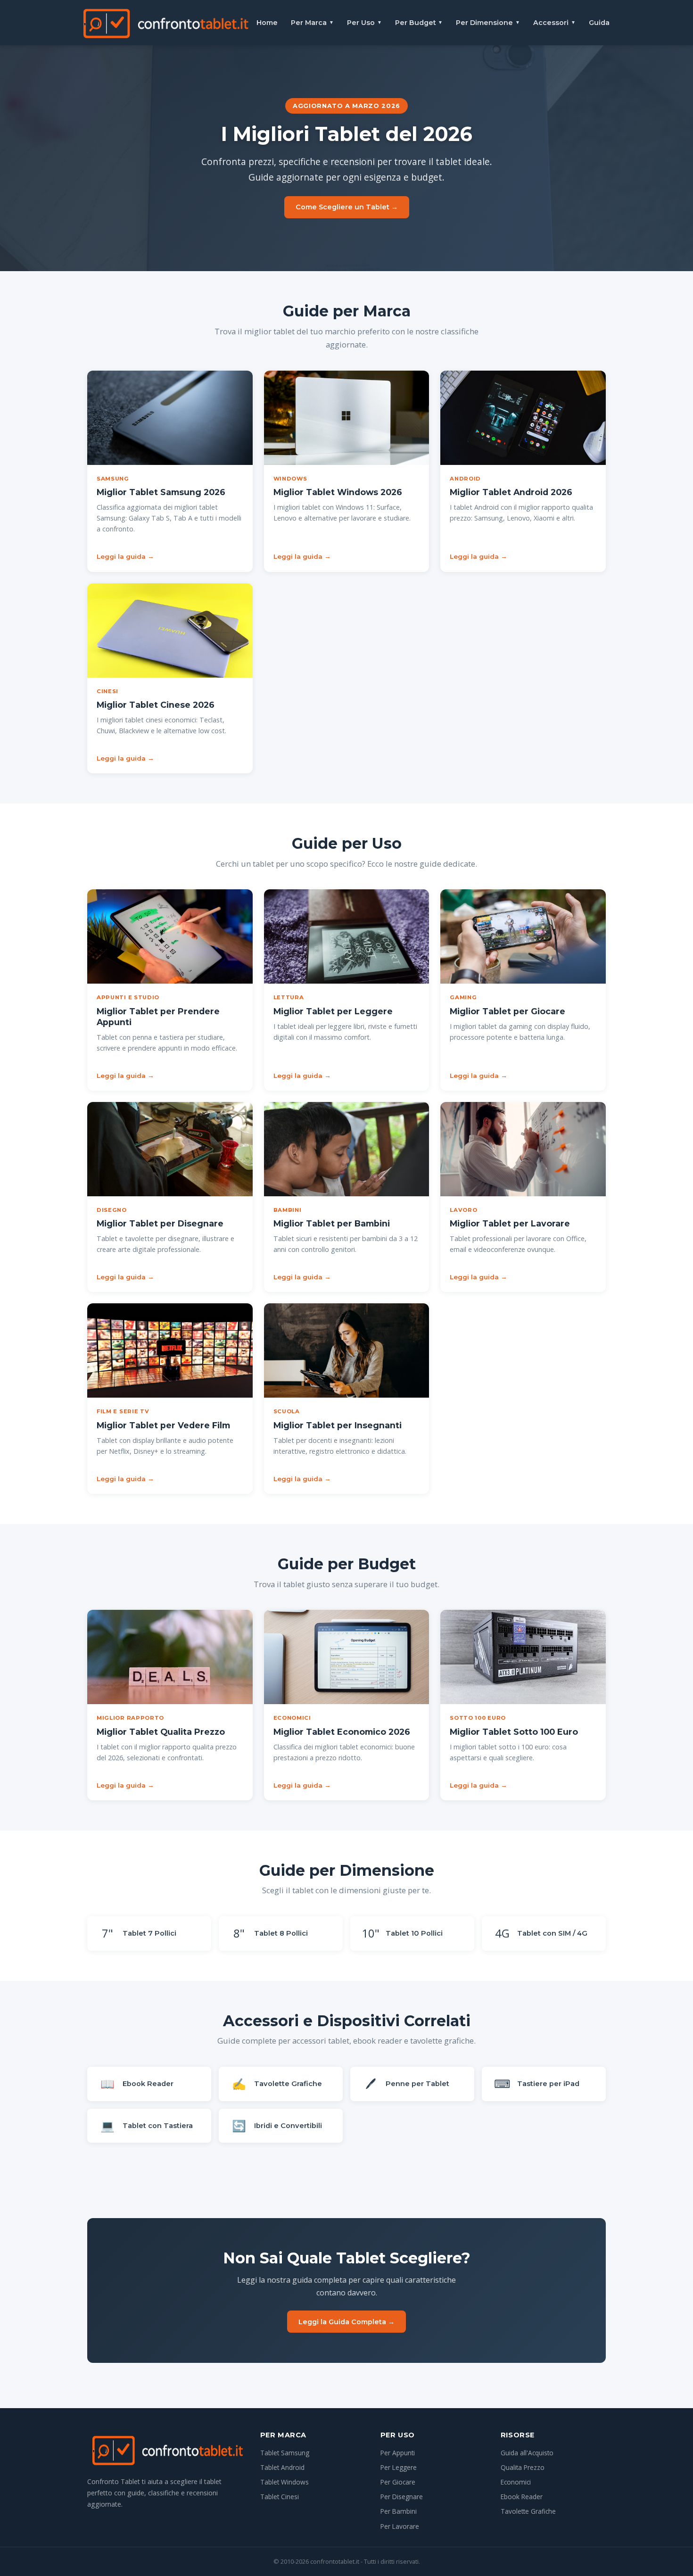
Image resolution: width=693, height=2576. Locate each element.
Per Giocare (398, 2482)
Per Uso (364, 23)
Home (267, 23)
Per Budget (419, 23)
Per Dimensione (488, 23)
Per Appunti (398, 2453)
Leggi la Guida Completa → (346, 2322)
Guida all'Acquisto (527, 2453)
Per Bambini (399, 2511)
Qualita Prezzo (523, 2467)
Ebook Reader (522, 2497)
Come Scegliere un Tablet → (347, 207)
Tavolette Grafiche (528, 2511)
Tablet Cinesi (280, 2497)
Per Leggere (399, 2467)
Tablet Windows (285, 2482)
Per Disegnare (402, 2497)
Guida (599, 23)
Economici (516, 2482)
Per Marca (312, 23)
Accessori (554, 23)
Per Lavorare (400, 2526)
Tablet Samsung (285, 2453)
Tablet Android (282, 2467)
